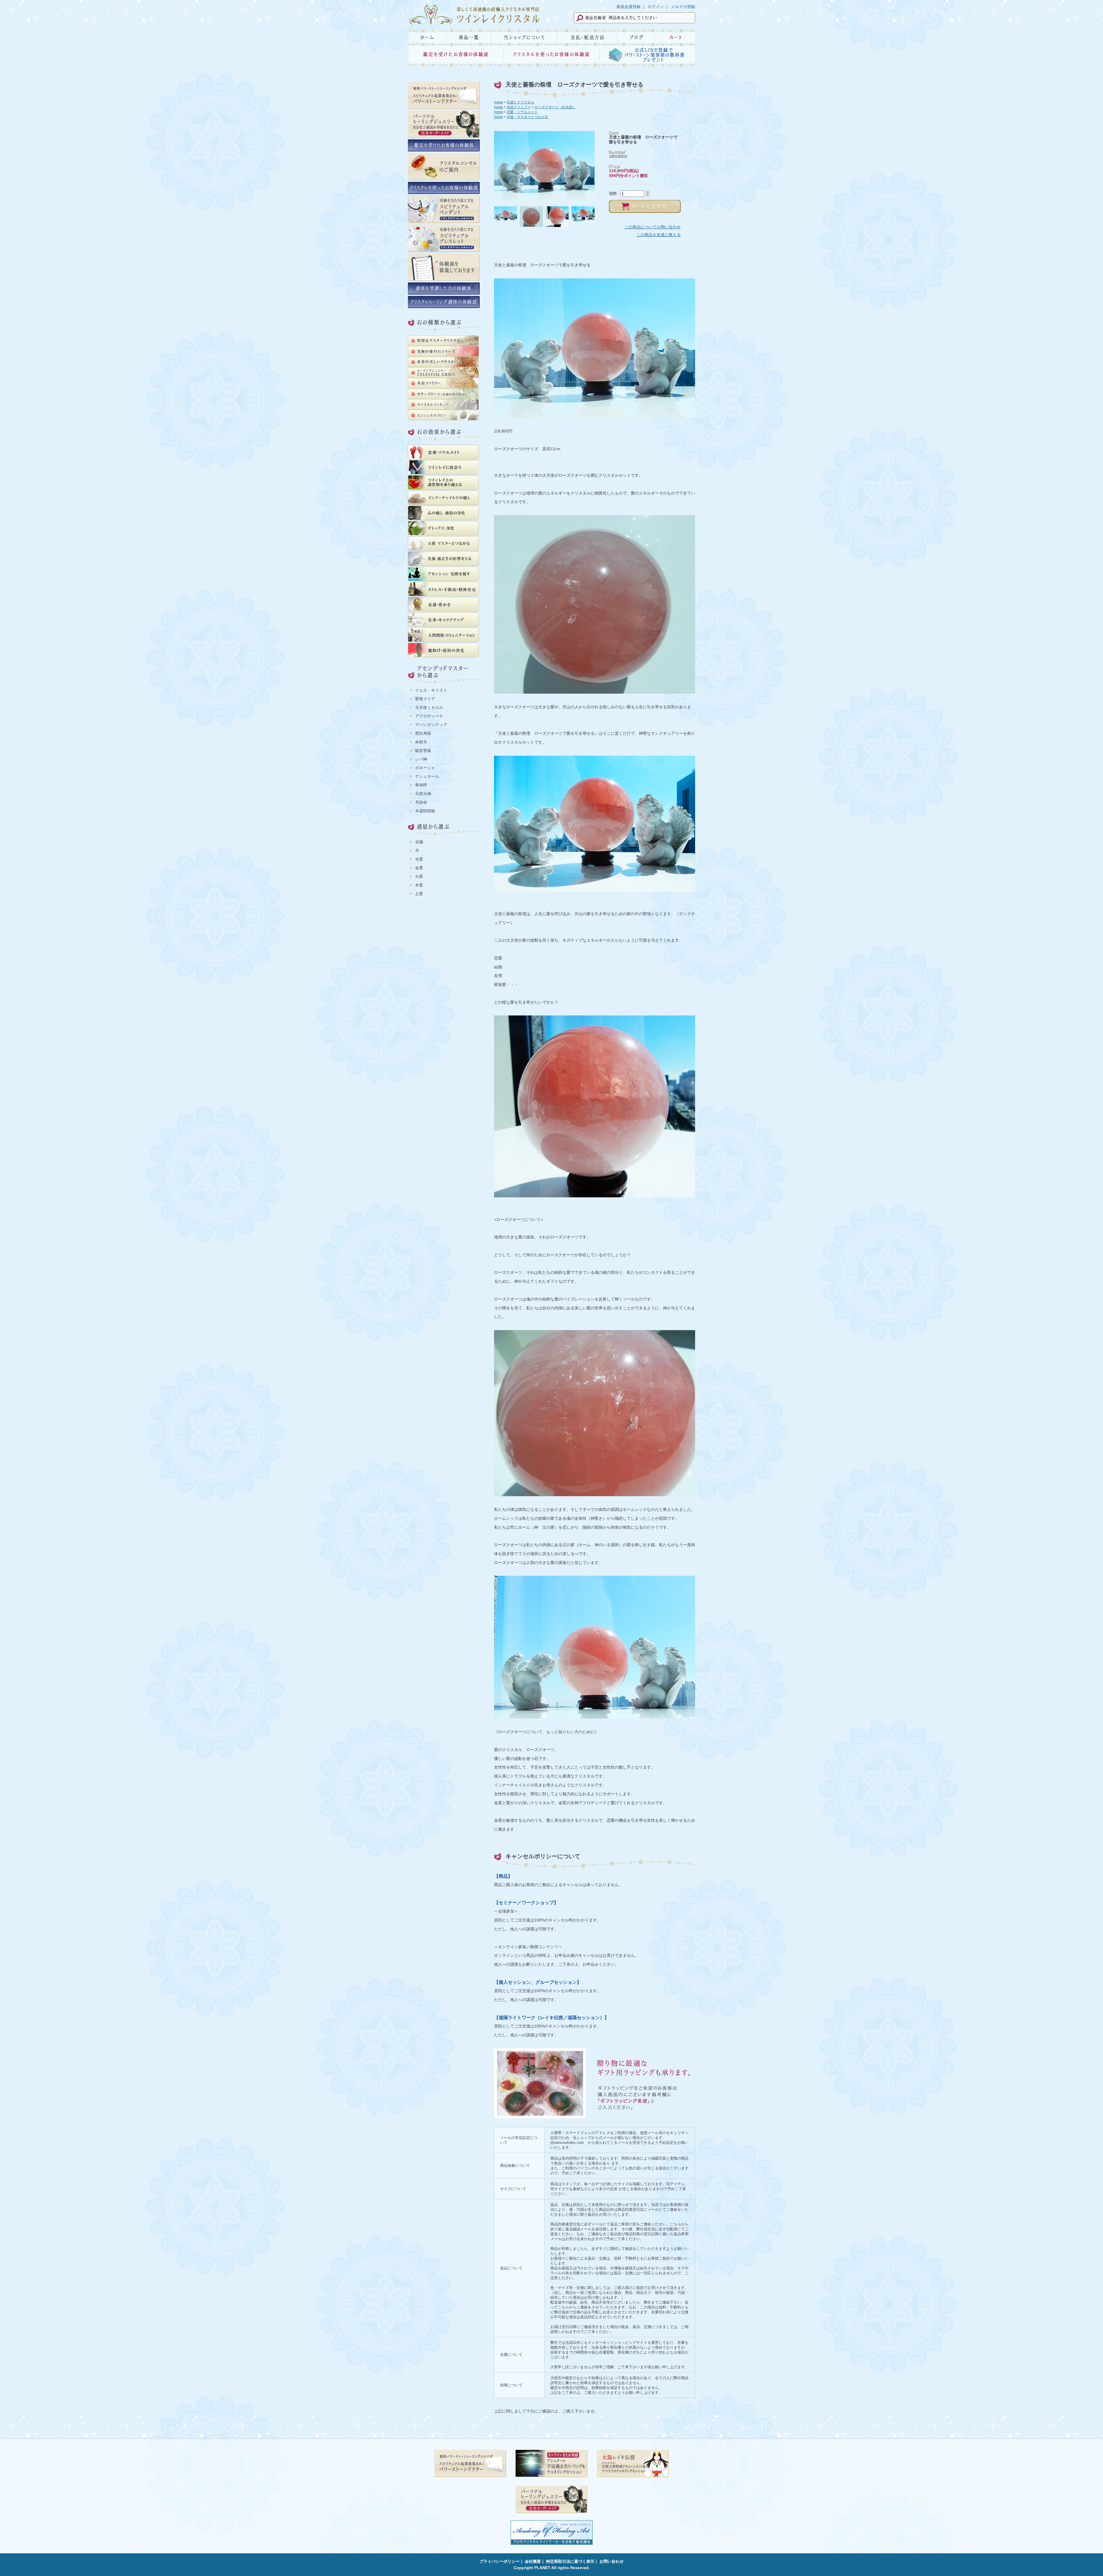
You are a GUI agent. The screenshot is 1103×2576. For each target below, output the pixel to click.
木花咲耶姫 (425, 811)
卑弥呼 (421, 785)
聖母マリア (425, 699)
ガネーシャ (425, 768)
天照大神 (423, 794)
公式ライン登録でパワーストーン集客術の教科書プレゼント (647, 56)
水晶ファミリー (519, 107)
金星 (419, 868)
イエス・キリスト (431, 690)
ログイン (656, 7)
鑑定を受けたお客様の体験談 (456, 56)
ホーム (427, 37)
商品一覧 (469, 37)
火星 (419, 876)
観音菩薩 (423, 751)
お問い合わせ (612, 2561)
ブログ (636, 37)
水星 (419, 859)
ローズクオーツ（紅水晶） (555, 107)
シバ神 (421, 759)
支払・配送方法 (587, 37)
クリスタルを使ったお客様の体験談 (551, 56)
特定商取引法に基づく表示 (570, 2561)
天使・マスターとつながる (527, 117)
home (499, 102)
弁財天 (421, 742)
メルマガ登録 (683, 7)
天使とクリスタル (520, 102)
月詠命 (421, 802)
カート (676, 37)
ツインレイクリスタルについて (524, 37)
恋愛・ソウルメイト (522, 112)
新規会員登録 (628, 7)
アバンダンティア (431, 725)
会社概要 (533, 2561)
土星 (419, 894)
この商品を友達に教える (659, 235)
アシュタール (427, 776)
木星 (419, 885)
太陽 (419, 842)
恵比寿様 (423, 733)
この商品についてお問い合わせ (653, 227)
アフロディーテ (429, 716)
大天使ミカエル (429, 707)
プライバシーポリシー (500, 2561)
